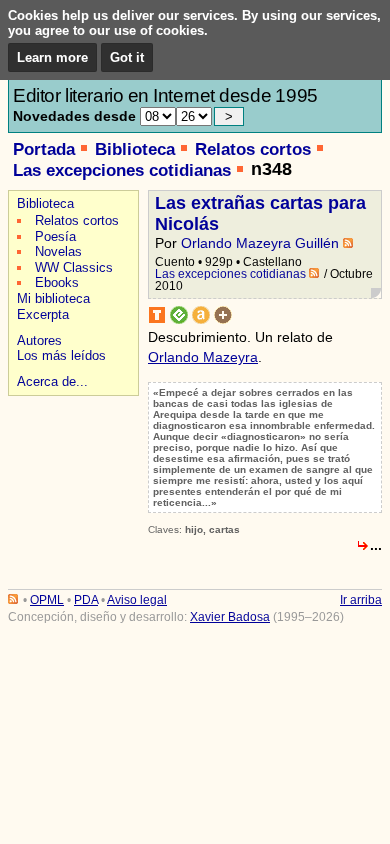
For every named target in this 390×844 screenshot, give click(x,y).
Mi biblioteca (53, 298)
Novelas (58, 251)
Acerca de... (52, 381)
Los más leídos (61, 355)
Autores (39, 340)
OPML (47, 600)
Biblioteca (135, 149)
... (376, 545)
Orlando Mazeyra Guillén (260, 243)
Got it (127, 57)
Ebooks (57, 282)
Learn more (52, 57)
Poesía (55, 236)
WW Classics (74, 267)
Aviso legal (137, 600)
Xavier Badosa (230, 617)
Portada (44, 149)
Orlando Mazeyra (203, 357)
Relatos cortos (253, 149)
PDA (86, 600)
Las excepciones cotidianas (122, 170)
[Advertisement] (70, 471)
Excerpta (43, 314)
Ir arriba (361, 600)
